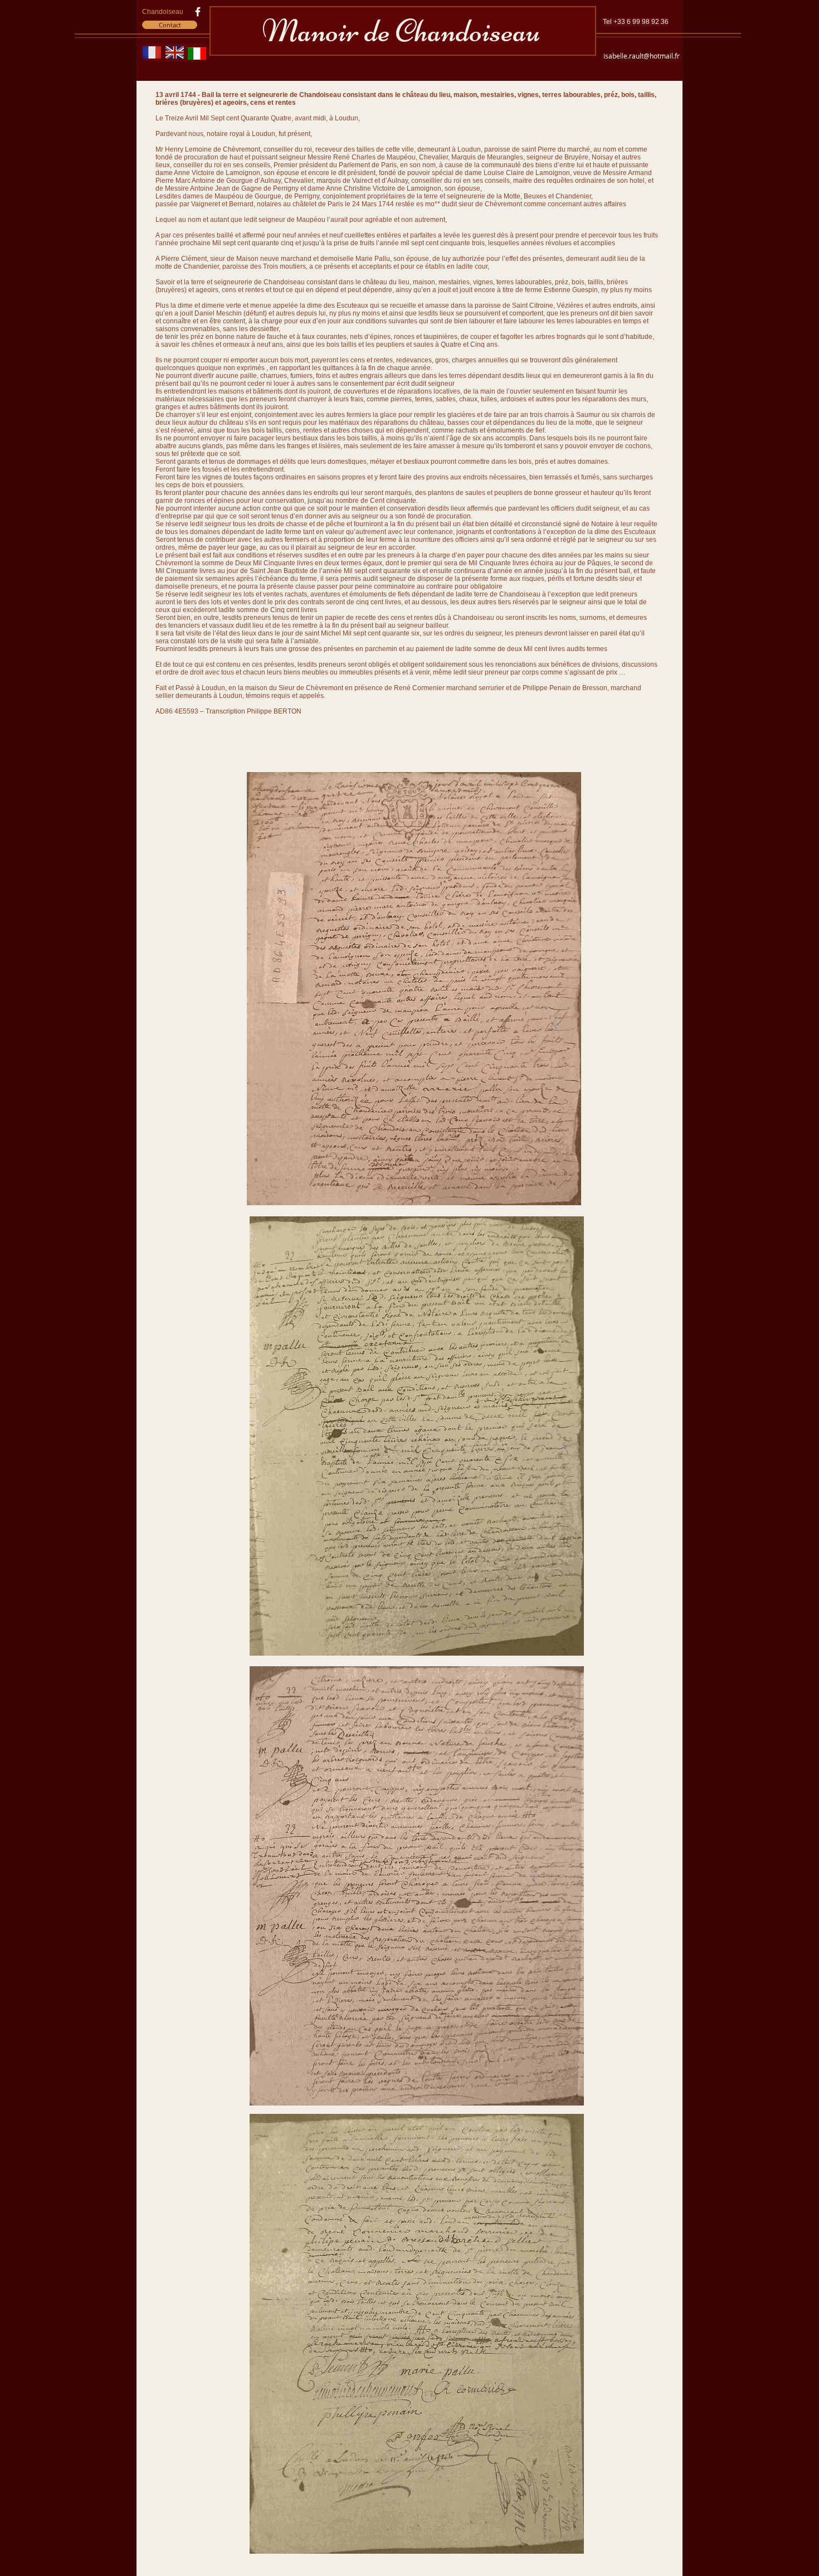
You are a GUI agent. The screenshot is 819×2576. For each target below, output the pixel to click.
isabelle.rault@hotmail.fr (642, 56)
